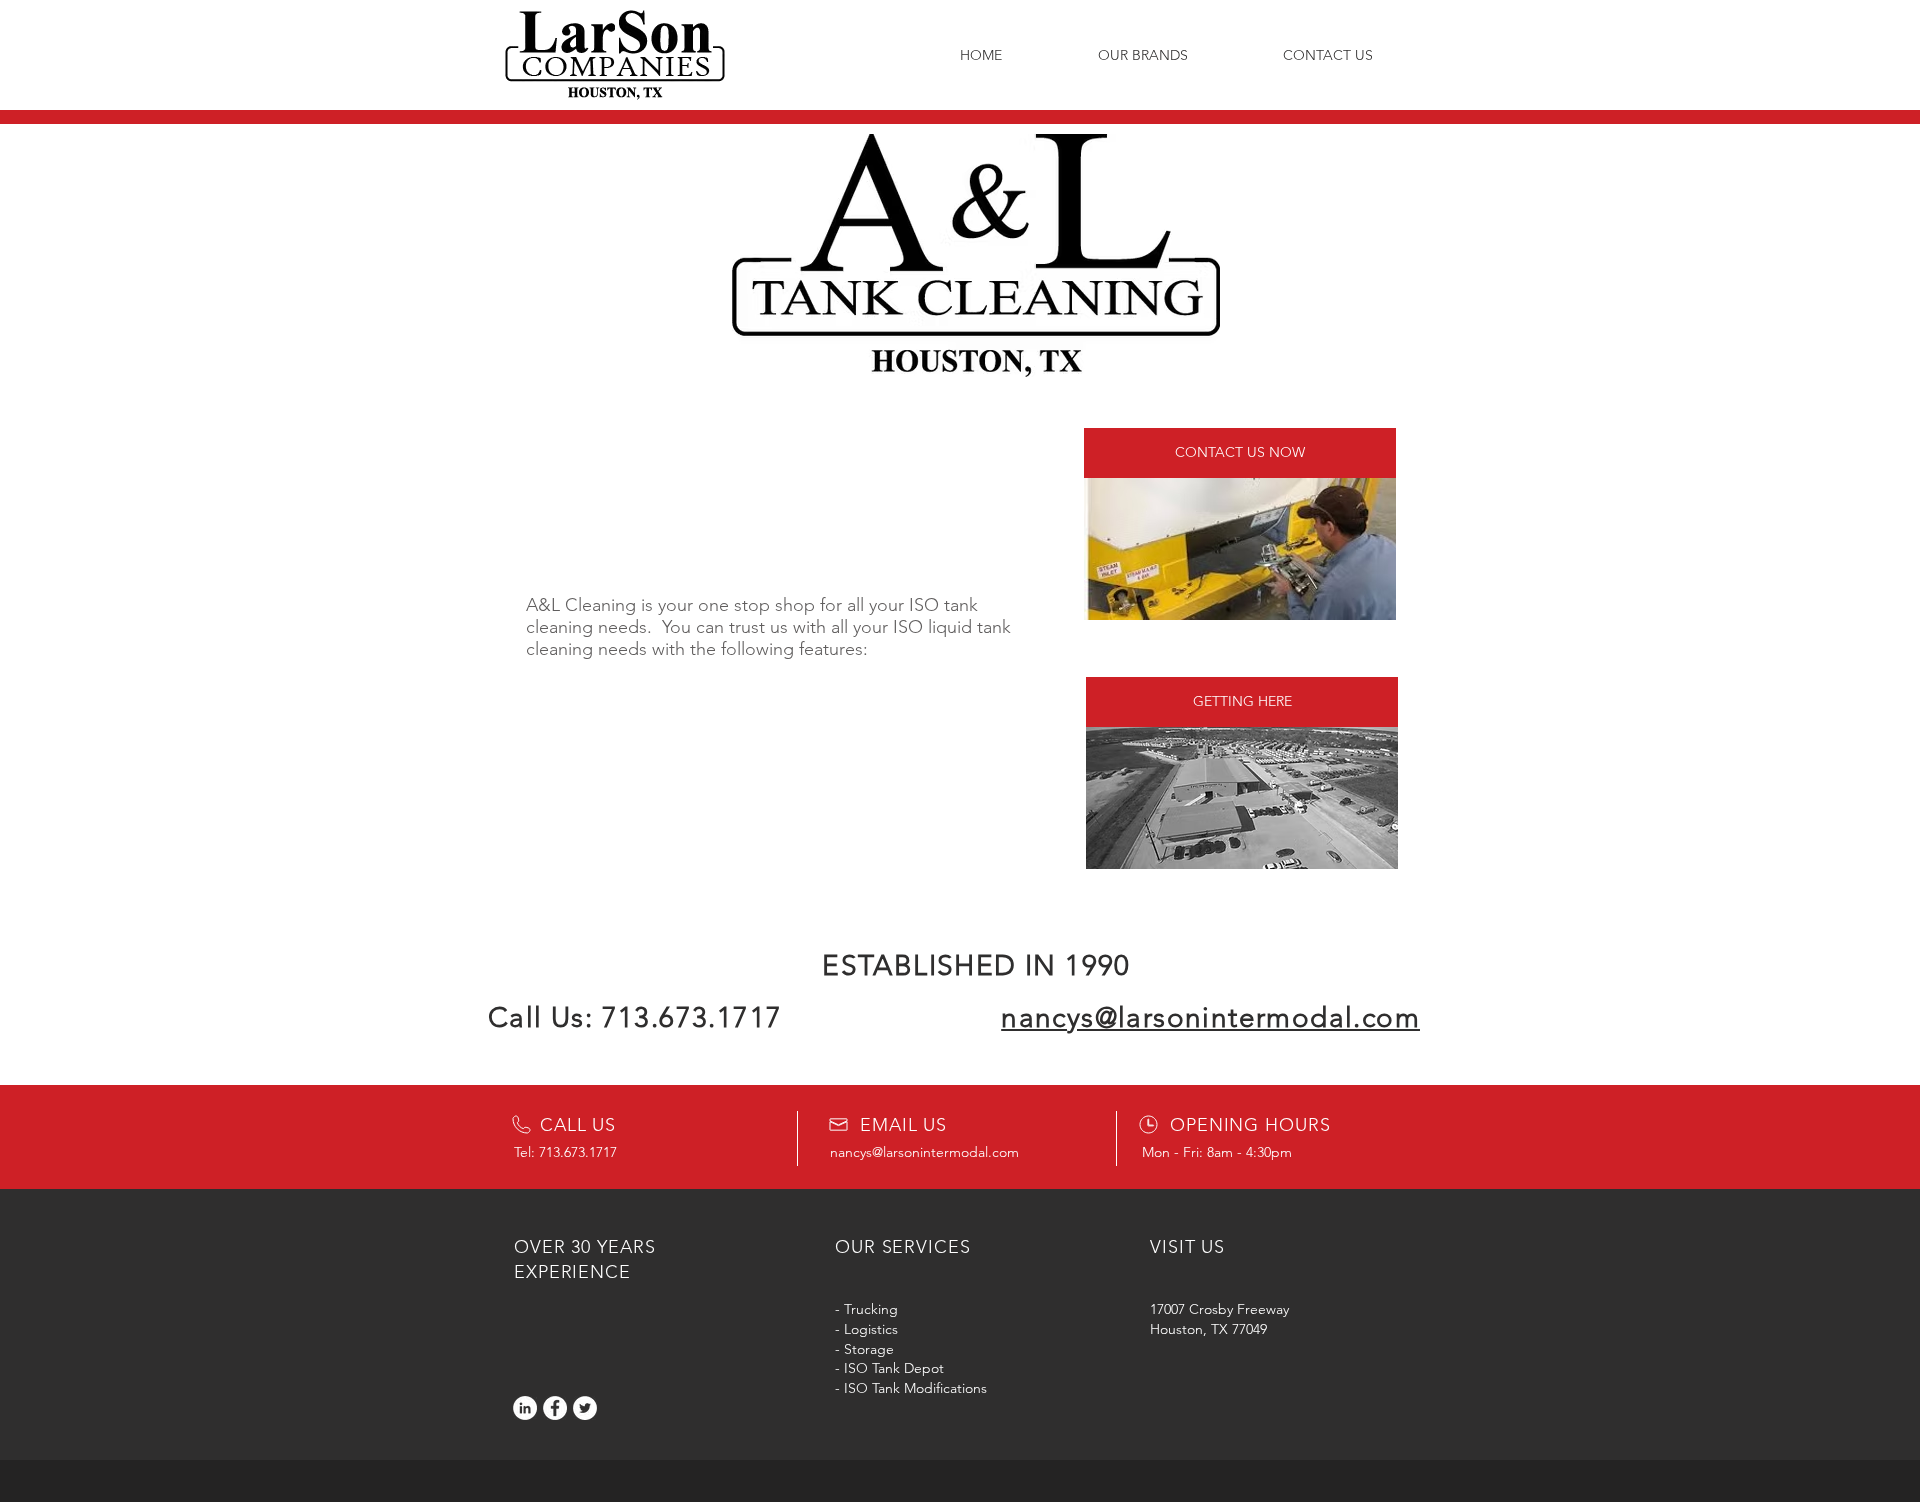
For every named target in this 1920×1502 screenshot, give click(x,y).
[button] (1142, 55)
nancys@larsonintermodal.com (924, 1152)
